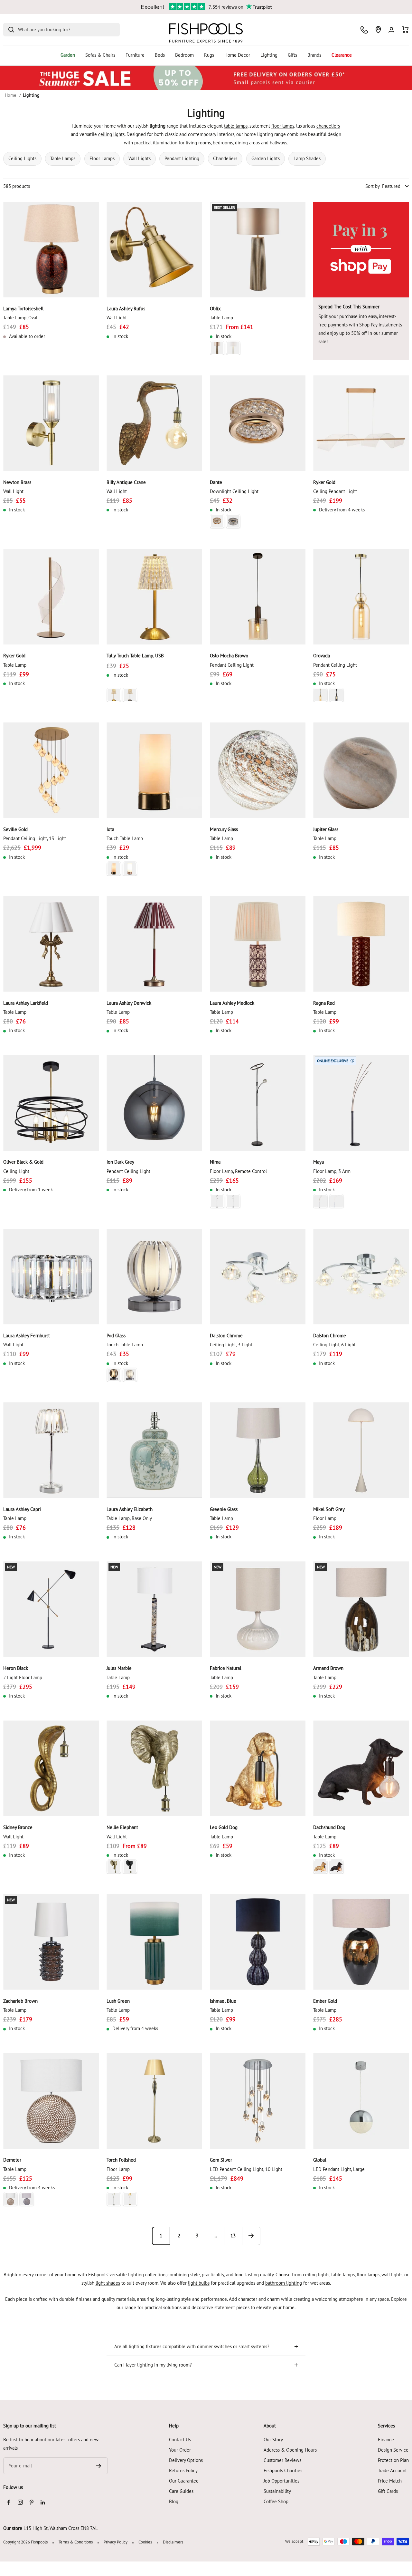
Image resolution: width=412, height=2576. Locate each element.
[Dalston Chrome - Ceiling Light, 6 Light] (361, 1277)
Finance (386, 2440)
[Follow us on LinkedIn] (43, 2502)
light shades (108, 2283)
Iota (110, 829)
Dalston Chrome (226, 1336)
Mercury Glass (224, 829)
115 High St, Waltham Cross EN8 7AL (61, 2528)
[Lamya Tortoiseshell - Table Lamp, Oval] (51, 250)
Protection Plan (393, 2460)
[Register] (99, 2466)
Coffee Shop (276, 2501)
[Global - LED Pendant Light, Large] (361, 2101)
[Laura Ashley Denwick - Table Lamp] (154, 944)
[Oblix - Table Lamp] (258, 250)
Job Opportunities (281, 2481)
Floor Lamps (102, 158)
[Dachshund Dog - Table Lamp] (361, 1768)
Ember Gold (325, 2001)
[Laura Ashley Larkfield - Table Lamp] (51, 944)
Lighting (269, 55)
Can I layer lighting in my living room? (153, 2365)
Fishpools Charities (283, 2470)
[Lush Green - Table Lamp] (154, 1942)
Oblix (215, 309)
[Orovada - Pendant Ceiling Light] (361, 597)
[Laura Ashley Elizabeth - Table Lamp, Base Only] (154, 1450)
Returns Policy (183, 2470)
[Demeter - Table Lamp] (51, 2101)
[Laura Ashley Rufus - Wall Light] (154, 250)
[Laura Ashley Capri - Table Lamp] (51, 1450)
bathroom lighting (284, 2283)
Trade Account (392, 2470)
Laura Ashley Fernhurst (27, 1336)
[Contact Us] (364, 30)
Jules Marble (119, 1668)
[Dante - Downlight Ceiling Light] (258, 423)
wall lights (392, 2275)
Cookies (145, 2542)
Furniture (135, 55)
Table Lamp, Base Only (129, 1518)
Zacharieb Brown (20, 2001)
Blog (174, 2501)
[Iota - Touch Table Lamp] (154, 770)
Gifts (292, 55)
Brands (314, 55)
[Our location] (378, 30)
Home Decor (237, 55)
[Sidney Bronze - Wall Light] (51, 1768)
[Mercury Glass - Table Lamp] (258, 770)
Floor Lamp (325, 1518)
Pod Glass (116, 1336)
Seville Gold (15, 829)
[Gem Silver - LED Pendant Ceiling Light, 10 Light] (258, 2101)
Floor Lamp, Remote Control (238, 1171)
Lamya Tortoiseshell (23, 309)
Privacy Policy (116, 2542)
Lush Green (118, 2001)
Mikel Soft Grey (329, 1509)
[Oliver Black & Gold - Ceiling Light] (51, 1103)
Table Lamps (63, 158)
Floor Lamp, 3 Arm (332, 1171)
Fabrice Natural (225, 1668)
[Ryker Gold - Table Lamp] (51, 597)
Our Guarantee (184, 2481)
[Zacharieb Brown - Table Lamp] (51, 1942)
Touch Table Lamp (125, 838)
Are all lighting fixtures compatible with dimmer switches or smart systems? (192, 2346)
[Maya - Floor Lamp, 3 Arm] (361, 1103)
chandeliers (328, 126)
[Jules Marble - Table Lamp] (154, 1609)
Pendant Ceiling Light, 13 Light (35, 838)
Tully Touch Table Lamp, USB (135, 656)
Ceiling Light (16, 1171)
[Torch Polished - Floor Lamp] (154, 2101)
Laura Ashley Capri (22, 1509)
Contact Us (180, 2440)
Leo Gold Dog (224, 1827)
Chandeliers (225, 158)
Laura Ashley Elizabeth (130, 1509)
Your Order (180, 2450)
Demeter (12, 2160)
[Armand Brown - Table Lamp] (361, 1609)
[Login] (391, 30)
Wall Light (117, 318)
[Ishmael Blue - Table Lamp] (258, 1942)
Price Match (390, 2481)
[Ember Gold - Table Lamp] (361, 1942)
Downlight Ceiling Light (234, 491)
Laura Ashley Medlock (232, 1003)
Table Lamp (221, 318)
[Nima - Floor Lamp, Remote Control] (258, 1103)
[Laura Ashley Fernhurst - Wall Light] (51, 1277)
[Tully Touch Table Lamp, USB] (154, 597)
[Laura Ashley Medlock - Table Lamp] (258, 944)
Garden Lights (266, 158)
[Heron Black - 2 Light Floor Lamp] (51, 1609)
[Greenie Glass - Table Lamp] (258, 1450)
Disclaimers (173, 2542)
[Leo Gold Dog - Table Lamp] (258, 1768)
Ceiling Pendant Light (335, 491)
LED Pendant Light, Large (339, 2169)
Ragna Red (324, 1003)
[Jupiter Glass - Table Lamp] (361, 770)
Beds (160, 55)
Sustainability (277, 2491)
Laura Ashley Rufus (126, 309)
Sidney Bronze (18, 1827)
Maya (318, 1162)
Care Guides (181, 2491)
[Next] (251, 2236)
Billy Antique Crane (126, 482)
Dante (216, 482)
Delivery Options (186, 2460)
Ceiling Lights (22, 158)
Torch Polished (121, 2160)
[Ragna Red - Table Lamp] (361, 944)
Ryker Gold (324, 482)
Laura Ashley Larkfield (26, 1003)
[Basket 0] (405, 30)
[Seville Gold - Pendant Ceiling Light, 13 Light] (51, 770)
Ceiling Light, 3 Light (231, 1345)
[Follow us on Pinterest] (31, 2502)
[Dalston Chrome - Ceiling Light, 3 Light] (258, 1277)
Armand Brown (328, 1668)
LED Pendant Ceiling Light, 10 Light (246, 2169)
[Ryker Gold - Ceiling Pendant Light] (361, 423)
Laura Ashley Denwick (129, 1003)
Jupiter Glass (326, 829)
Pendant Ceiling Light (232, 665)
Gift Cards (388, 2491)
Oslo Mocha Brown (229, 656)
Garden (68, 55)
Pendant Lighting (182, 158)
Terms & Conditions (76, 2542)
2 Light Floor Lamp (23, 1677)
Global (320, 2160)
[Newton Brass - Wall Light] (51, 423)
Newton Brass (17, 482)
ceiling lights (111, 134)
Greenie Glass (224, 1509)
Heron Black (16, 1668)
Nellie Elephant (122, 1827)
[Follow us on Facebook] (9, 2502)
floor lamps (283, 126)
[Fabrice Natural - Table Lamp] (258, 1609)
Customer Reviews (282, 2460)
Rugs (209, 55)
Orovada (322, 656)
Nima (215, 1162)
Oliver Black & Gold (23, 1162)
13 (233, 2236)
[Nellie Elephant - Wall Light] (154, 1768)
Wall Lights (140, 158)
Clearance (342, 55)
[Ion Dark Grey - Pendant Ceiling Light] (154, 1103)
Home (10, 95)
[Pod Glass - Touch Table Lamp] (154, 1277)
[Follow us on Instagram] (20, 2502)
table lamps (236, 126)
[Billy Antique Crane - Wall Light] (154, 423)
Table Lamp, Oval (20, 318)
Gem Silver (221, 2160)
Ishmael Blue (223, 2001)
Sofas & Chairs (100, 55)
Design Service (393, 2450)
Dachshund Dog (329, 1827)
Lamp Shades (307, 158)
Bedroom (184, 55)
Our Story (273, 2440)
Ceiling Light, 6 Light (334, 1345)
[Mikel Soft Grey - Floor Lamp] (361, 1450)
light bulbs (199, 2283)
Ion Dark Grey (120, 1162)
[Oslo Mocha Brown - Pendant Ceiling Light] (258, 597)
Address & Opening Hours (290, 2450)
